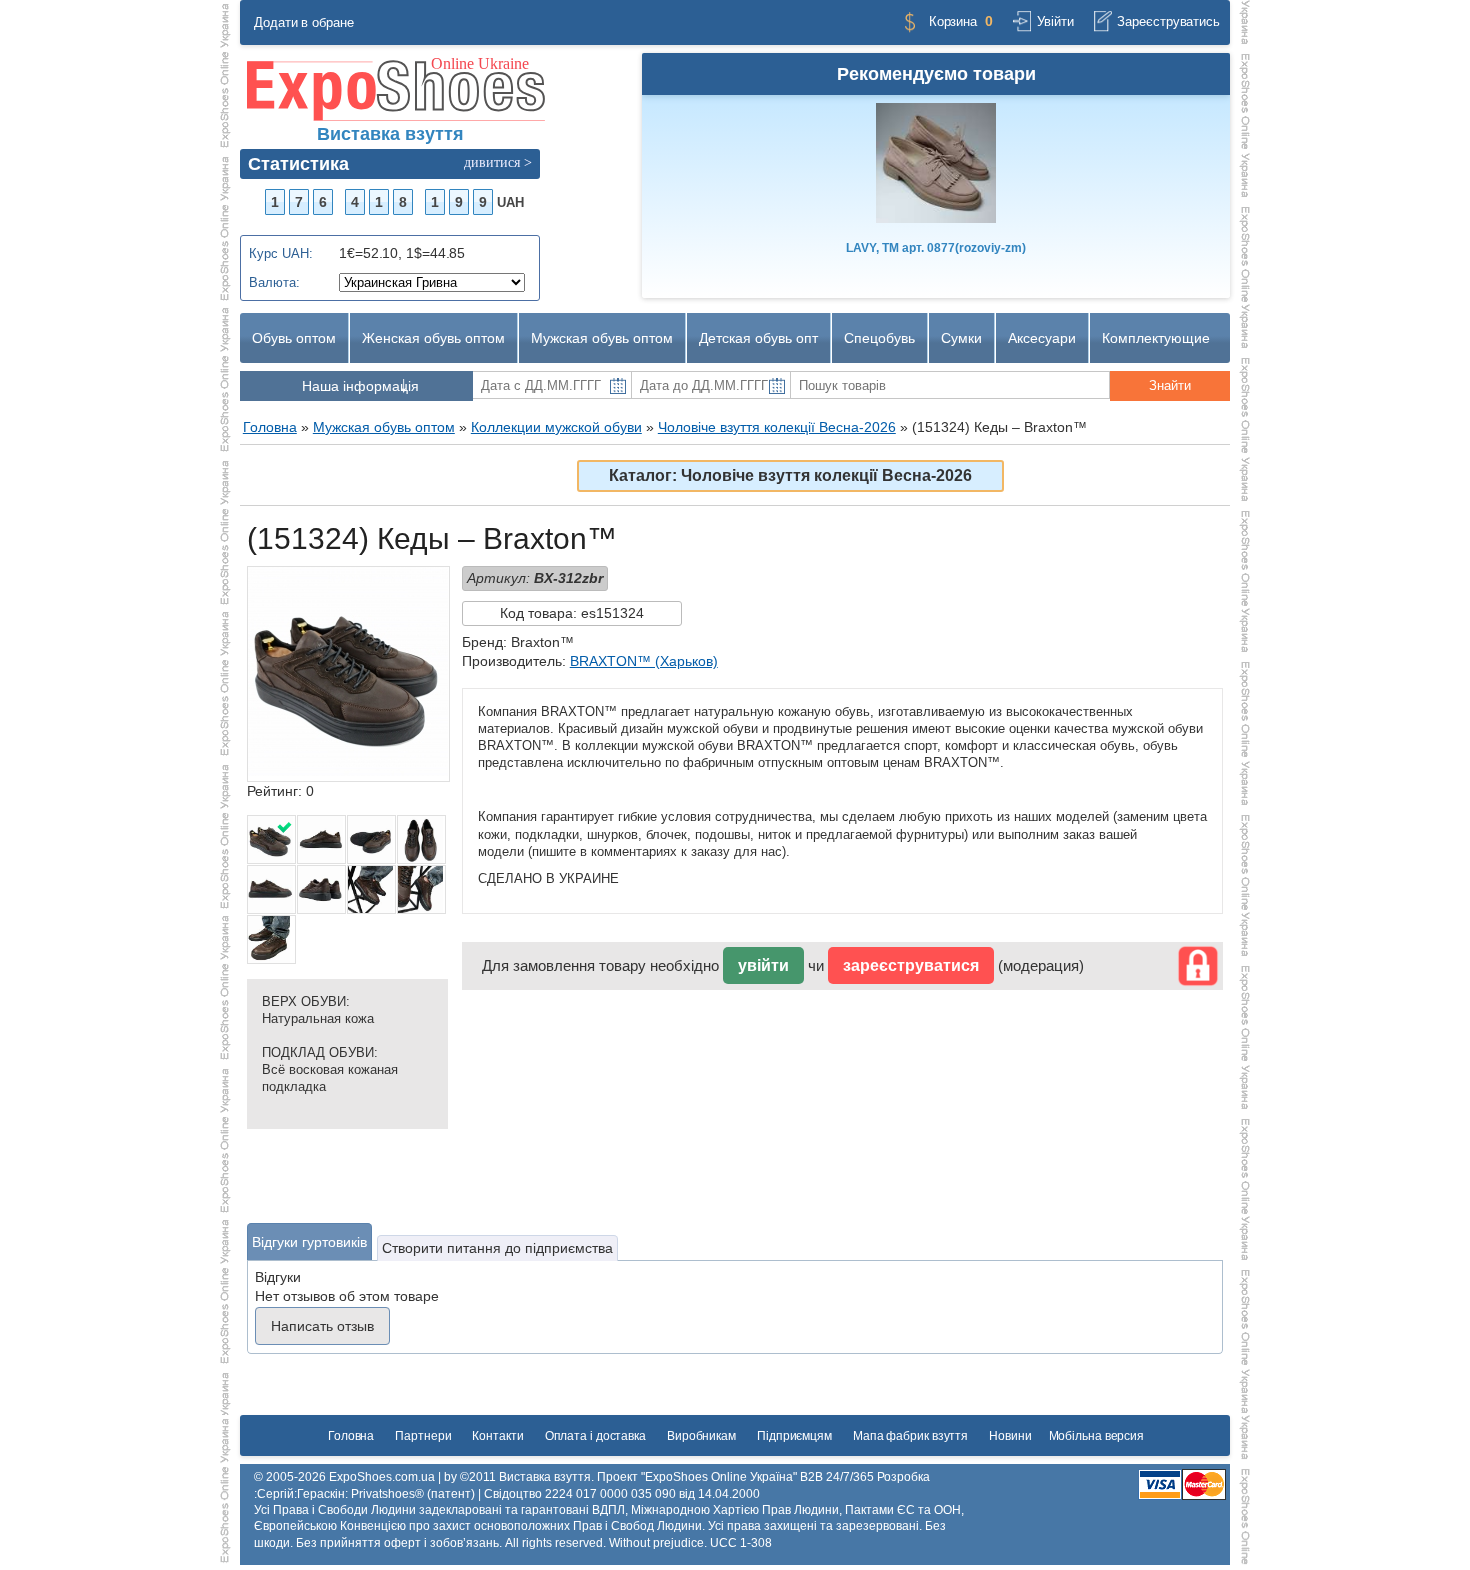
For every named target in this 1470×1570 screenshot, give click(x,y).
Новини (1010, 1436)
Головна (351, 1436)
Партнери (423, 1436)
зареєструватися (911, 965)
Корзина (953, 21)
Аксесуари (1042, 338)
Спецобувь (879, 338)
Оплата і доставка (595, 1436)
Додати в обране (304, 22)
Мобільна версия (1097, 1436)
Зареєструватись (1168, 21)
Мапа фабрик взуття (910, 1436)
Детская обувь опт (758, 338)
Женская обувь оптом (433, 338)
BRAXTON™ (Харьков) (644, 661)
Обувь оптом (294, 338)
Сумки (961, 338)
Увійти (1055, 21)
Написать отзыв (322, 1326)
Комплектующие (1156, 338)
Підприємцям (794, 1436)
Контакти (497, 1436)
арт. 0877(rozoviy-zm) (936, 248)
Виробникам (701, 1436)
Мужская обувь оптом (602, 338)
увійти (763, 965)
